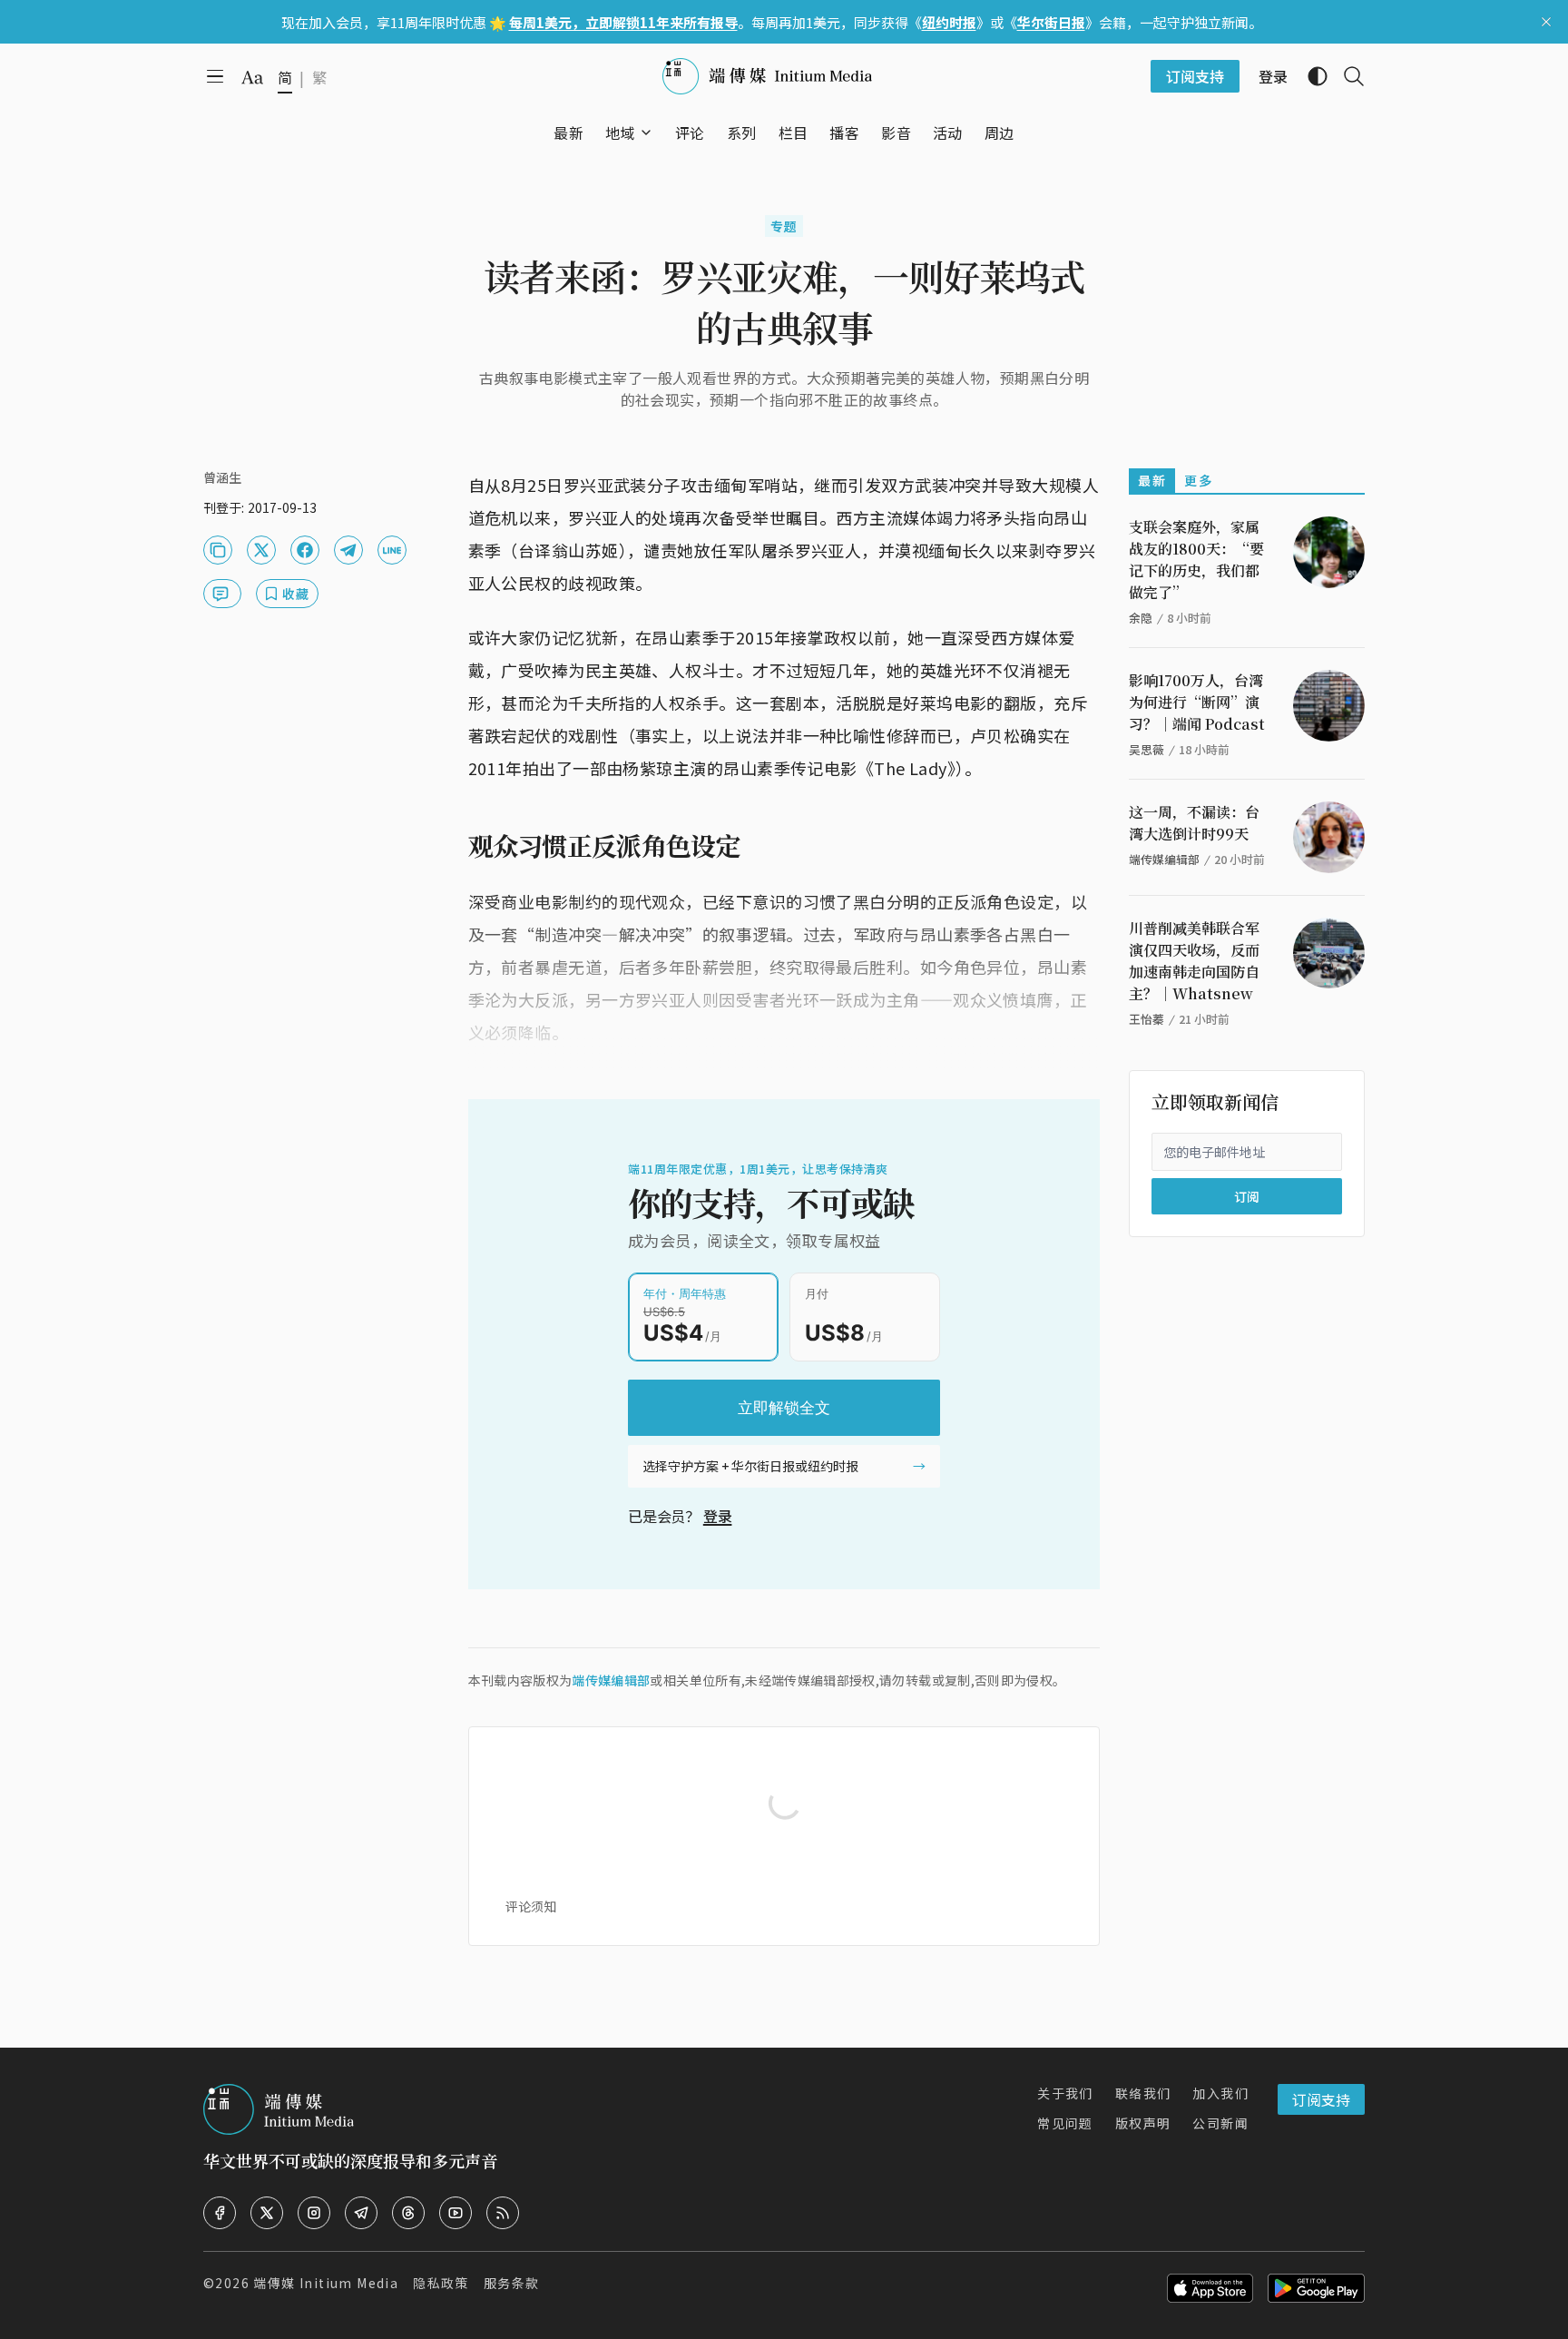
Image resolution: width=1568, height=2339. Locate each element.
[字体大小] (252, 77)
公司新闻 (1220, 2123)
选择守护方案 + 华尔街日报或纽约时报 (750, 1466)
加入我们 (1220, 2093)
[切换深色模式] (1310, 76)
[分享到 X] (261, 550)
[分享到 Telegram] (348, 550)
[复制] (218, 550)
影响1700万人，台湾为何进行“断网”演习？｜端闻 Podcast (1197, 702)
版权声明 (1143, 2123)
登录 (718, 1516)
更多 (1198, 480)
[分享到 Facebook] (305, 550)
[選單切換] (646, 133)
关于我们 (1065, 2093)
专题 (784, 226)
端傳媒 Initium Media (326, 2283)
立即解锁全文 (784, 1408)
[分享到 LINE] (392, 550)
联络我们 (1143, 2093)
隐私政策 (441, 2283)
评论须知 (531, 1906)
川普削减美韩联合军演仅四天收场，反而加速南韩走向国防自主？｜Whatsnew (1194, 961)
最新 (1152, 480)
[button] (620, 133)
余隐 (1141, 618)
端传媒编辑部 (611, 1680)
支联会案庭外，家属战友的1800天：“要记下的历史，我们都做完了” (1196, 560)
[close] (1546, 22)
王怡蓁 (1147, 1019)
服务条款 (512, 2283)
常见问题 (1065, 2123)
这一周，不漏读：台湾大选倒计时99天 (1194, 823)
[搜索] (1347, 76)
